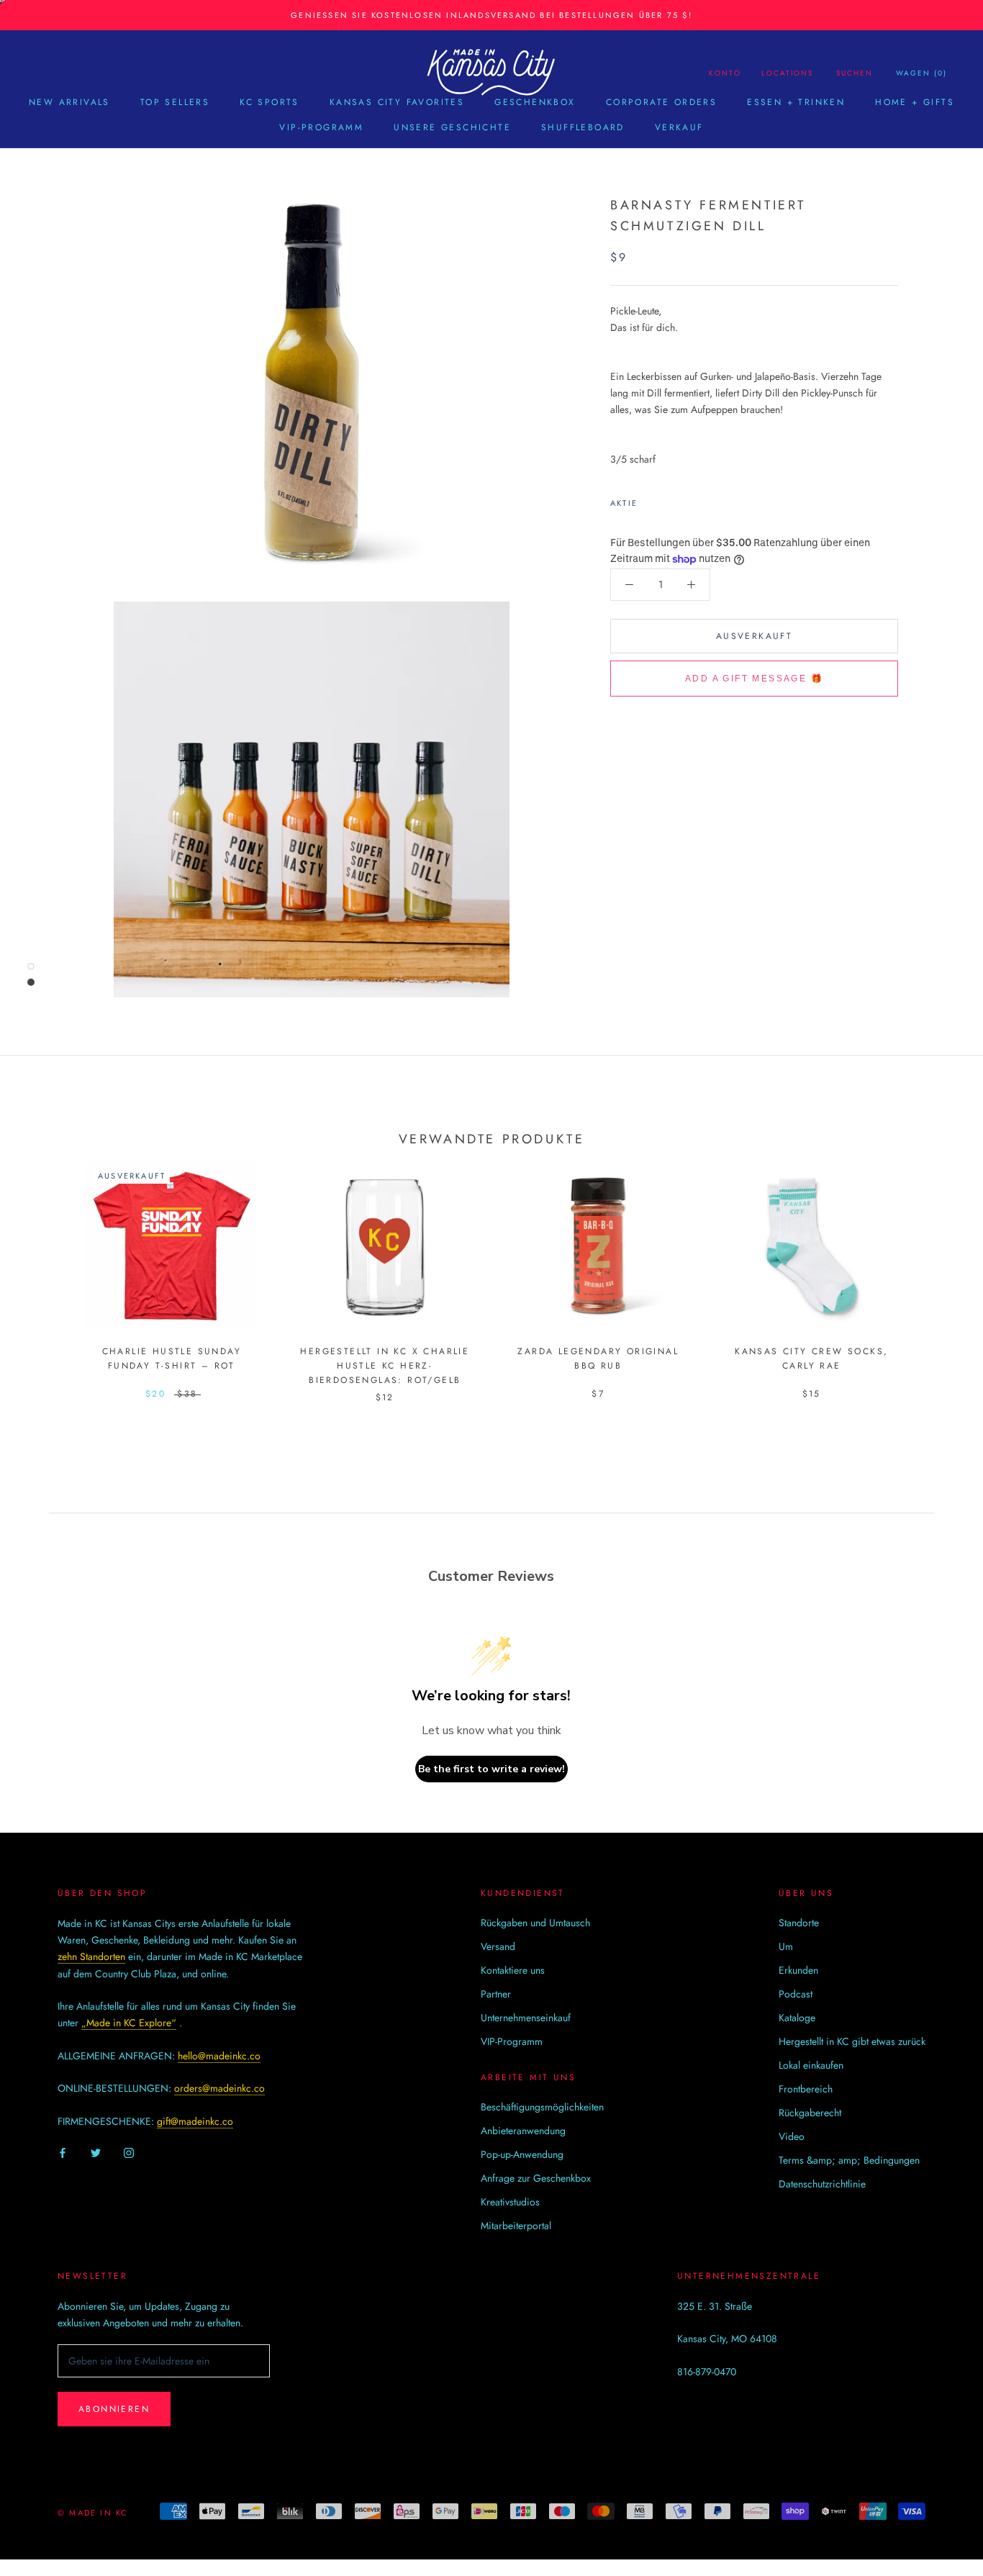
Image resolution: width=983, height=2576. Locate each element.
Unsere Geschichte (452, 127)
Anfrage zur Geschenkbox (536, 2178)
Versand (498, 1946)
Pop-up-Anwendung (522, 2154)
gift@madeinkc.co (195, 2121)
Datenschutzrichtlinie (822, 2184)
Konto (725, 73)
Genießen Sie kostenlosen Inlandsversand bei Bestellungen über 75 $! (491, 15)
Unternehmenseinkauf (526, 2018)
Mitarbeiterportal (516, 2226)
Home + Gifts (915, 102)
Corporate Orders (661, 102)
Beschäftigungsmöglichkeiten (542, 2107)
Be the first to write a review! (491, 1769)
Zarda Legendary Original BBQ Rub (598, 1359)
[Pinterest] (689, 500)
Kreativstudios (510, 2202)
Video (792, 2136)
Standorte (799, 1923)
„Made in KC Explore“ (129, 2023)
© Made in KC (93, 2513)
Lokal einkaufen (811, 2065)
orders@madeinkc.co (219, 2088)
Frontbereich (806, 2089)
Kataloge (797, 2018)
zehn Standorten (91, 1956)
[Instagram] (129, 2153)
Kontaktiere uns (513, 1970)
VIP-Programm (321, 127)
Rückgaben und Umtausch (535, 1923)
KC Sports (269, 102)
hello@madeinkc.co (219, 2056)
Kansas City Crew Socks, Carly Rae (811, 1359)
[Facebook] (651, 500)
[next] (938, 1267)
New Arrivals (69, 102)
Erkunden (798, 1970)
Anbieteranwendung (523, 2131)
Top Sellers (175, 102)
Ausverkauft (754, 636)
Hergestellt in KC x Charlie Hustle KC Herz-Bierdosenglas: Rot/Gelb (385, 1366)
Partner (496, 1994)
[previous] (45, 1267)
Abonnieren (114, 2409)
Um (786, 1946)
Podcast (796, 1994)
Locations (787, 73)
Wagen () (921, 73)
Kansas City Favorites (397, 102)
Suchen (855, 73)
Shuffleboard (583, 127)
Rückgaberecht (810, 2113)
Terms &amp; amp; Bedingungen (849, 2160)
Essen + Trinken (796, 102)
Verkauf (679, 127)
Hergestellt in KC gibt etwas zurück (852, 2041)
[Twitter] (670, 500)
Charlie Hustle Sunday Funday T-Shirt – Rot (172, 1359)
